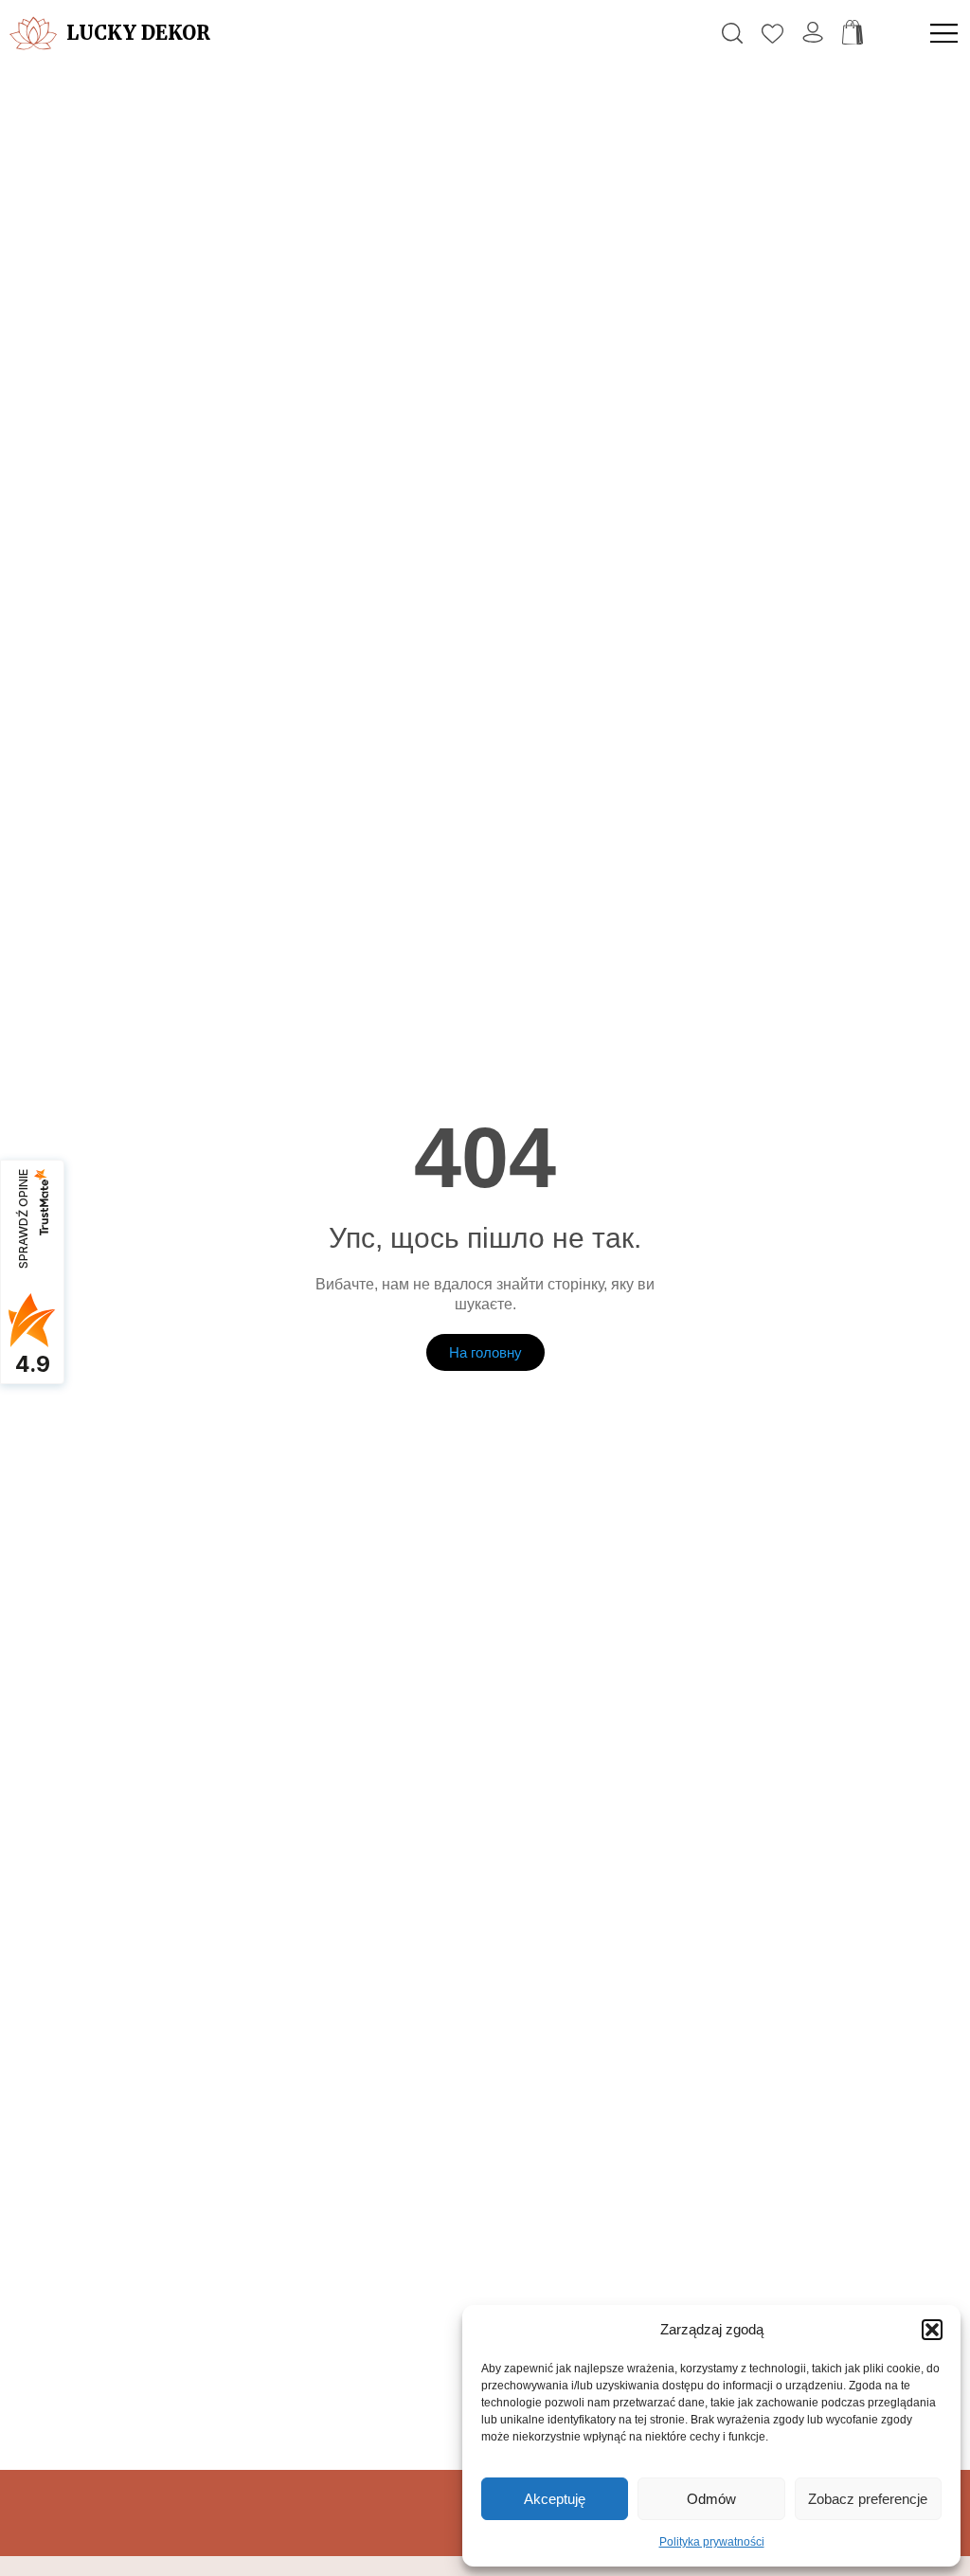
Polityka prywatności (712, 2542)
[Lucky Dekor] (33, 33)
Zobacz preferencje (868, 2499)
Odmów (711, 2499)
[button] (932, 2330)
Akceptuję (555, 2499)
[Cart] (853, 33)
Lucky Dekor (138, 33)
